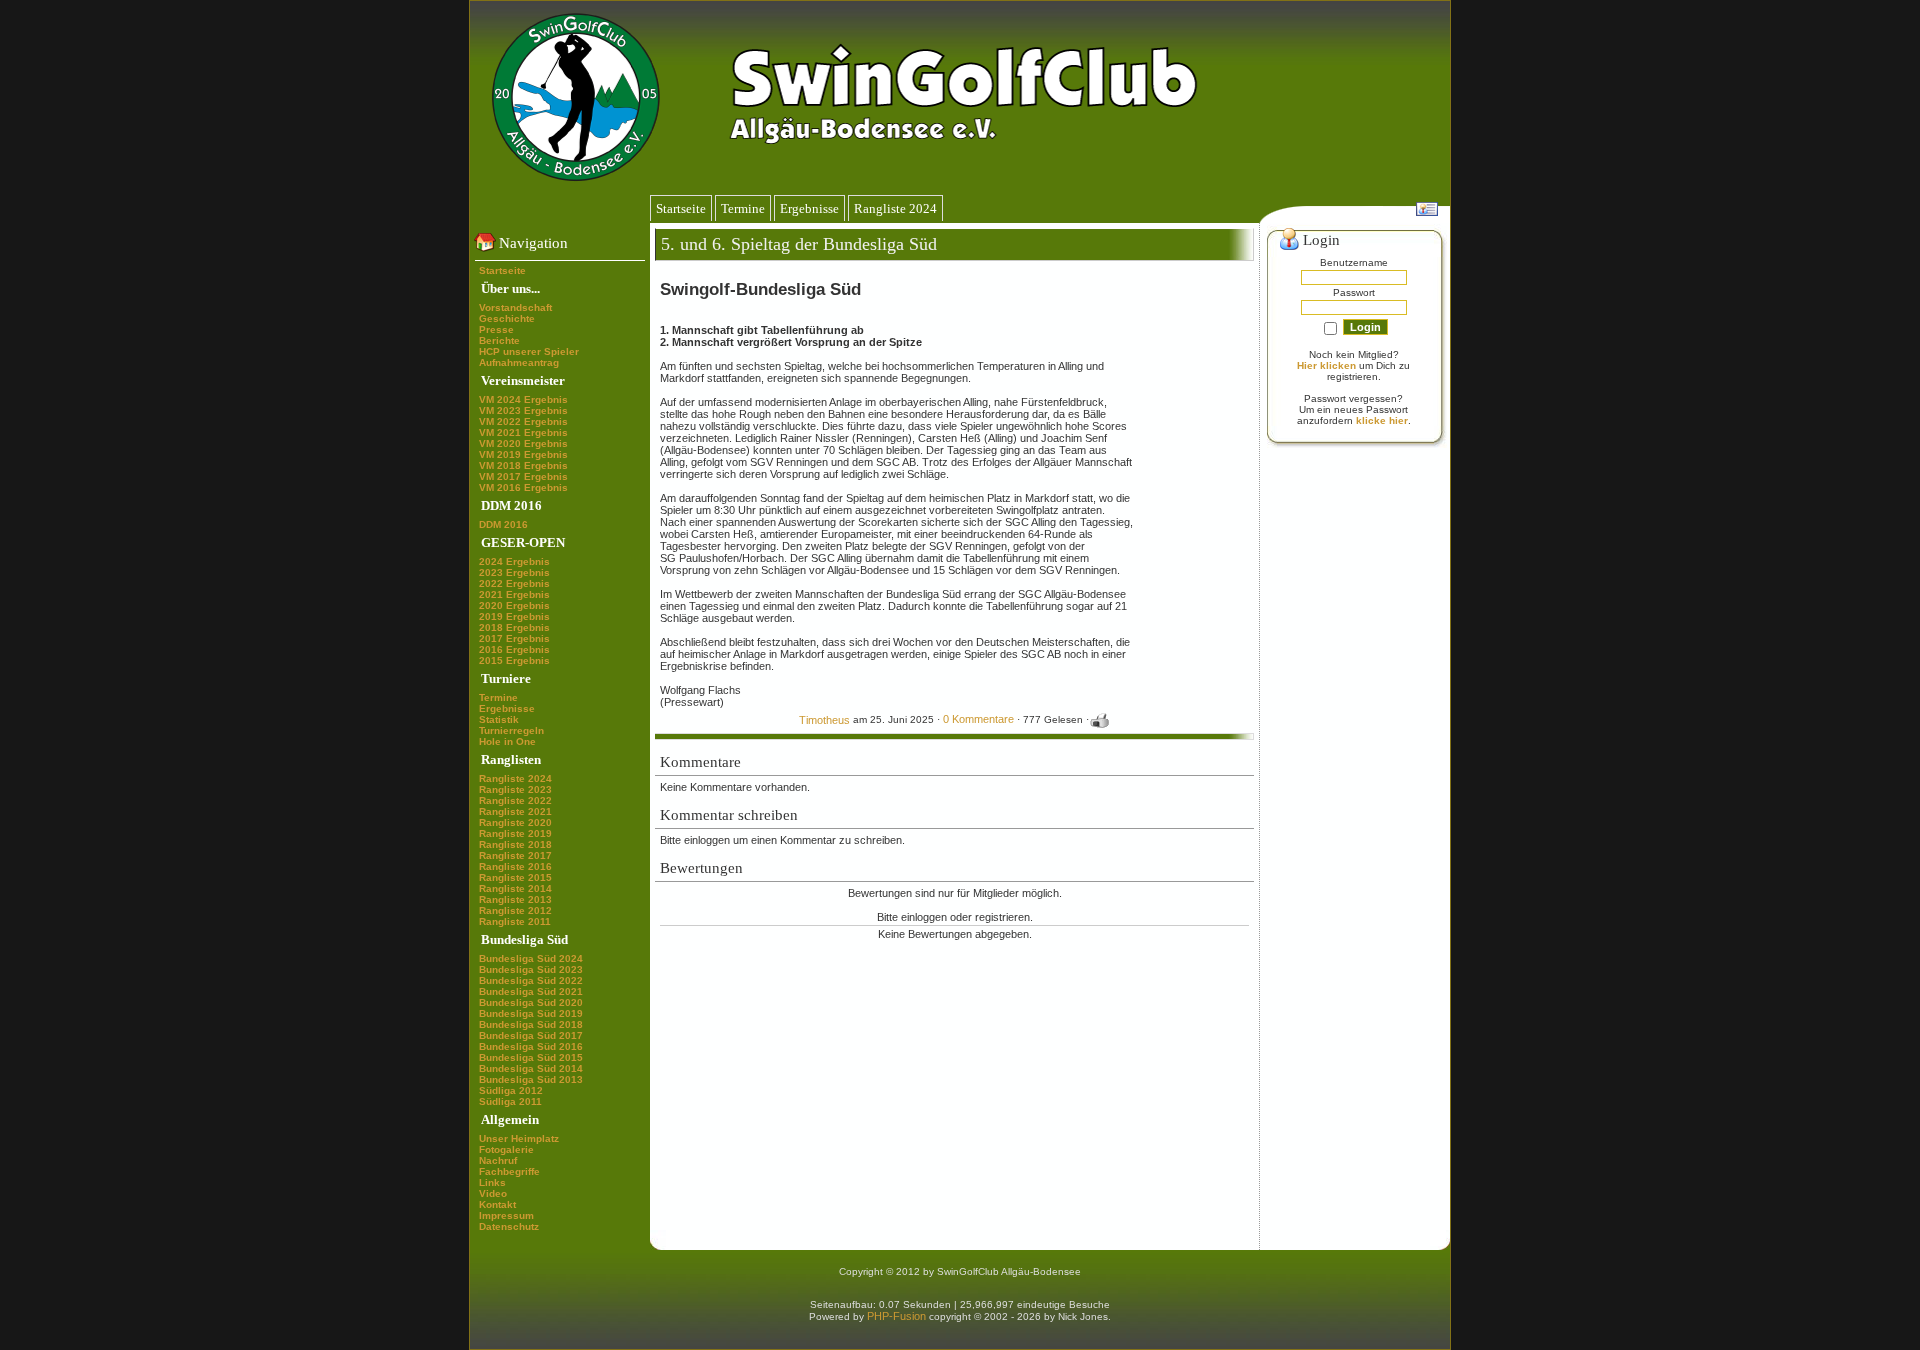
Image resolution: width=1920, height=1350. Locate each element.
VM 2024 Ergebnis (523, 399)
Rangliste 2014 (515, 888)
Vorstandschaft (515, 307)
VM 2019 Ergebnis (523, 454)
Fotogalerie (506, 1149)
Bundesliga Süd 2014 (531, 1068)
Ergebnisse (507, 708)
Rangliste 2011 (515, 921)
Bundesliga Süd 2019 (531, 1013)
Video (493, 1193)
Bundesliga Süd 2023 (531, 969)
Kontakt (497, 1204)
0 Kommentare (978, 720)
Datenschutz (509, 1226)
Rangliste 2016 (515, 866)
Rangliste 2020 (515, 822)
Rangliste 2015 (515, 877)
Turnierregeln (511, 730)
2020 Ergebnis (514, 605)
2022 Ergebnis (514, 583)
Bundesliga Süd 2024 (531, 958)
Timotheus (824, 720)
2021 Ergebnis (514, 594)
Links (492, 1182)
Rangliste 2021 (515, 811)
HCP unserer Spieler (529, 351)
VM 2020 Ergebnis (523, 443)
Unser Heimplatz (519, 1138)
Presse (496, 329)
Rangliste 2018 (515, 844)
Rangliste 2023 (515, 789)
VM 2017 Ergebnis (523, 476)
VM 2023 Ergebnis (523, 410)
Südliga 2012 (511, 1090)
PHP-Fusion (896, 1316)
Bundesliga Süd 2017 (531, 1035)
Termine (498, 697)
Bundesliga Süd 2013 (531, 1079)
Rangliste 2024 (515, 778)
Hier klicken (1326, 365)
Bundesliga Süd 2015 (531, 1057)
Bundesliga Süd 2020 (531, 1002)
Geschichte (507, 318)
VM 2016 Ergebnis (523, 487)
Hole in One (507, 741)
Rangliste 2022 (515, 800)
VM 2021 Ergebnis (523, 432)
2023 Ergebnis (514, 572)
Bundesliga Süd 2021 (531, 991)
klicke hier (1382, 420)
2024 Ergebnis (514, 561)
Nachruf (498, 1160)
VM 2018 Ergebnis (523, 465)
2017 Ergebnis (514, 638)
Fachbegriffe (509, 1171)
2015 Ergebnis (514, 660)
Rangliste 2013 (515, 899)
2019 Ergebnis (514, 616)
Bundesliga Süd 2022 (531, 980)
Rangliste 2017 (515, 855)
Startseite (502, 270)
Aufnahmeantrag (519, 362)
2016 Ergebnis (514, 649)
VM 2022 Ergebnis (523, 421)
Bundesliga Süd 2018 (531, 1024)
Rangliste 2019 (515, 833)
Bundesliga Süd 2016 (531, 1046)
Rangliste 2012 (515, 910)
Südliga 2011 (510, 1101)
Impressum (506, 1215)
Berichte (499, 340)
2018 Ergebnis (514, 627)
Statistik (499, 719)
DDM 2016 (503, 524)
